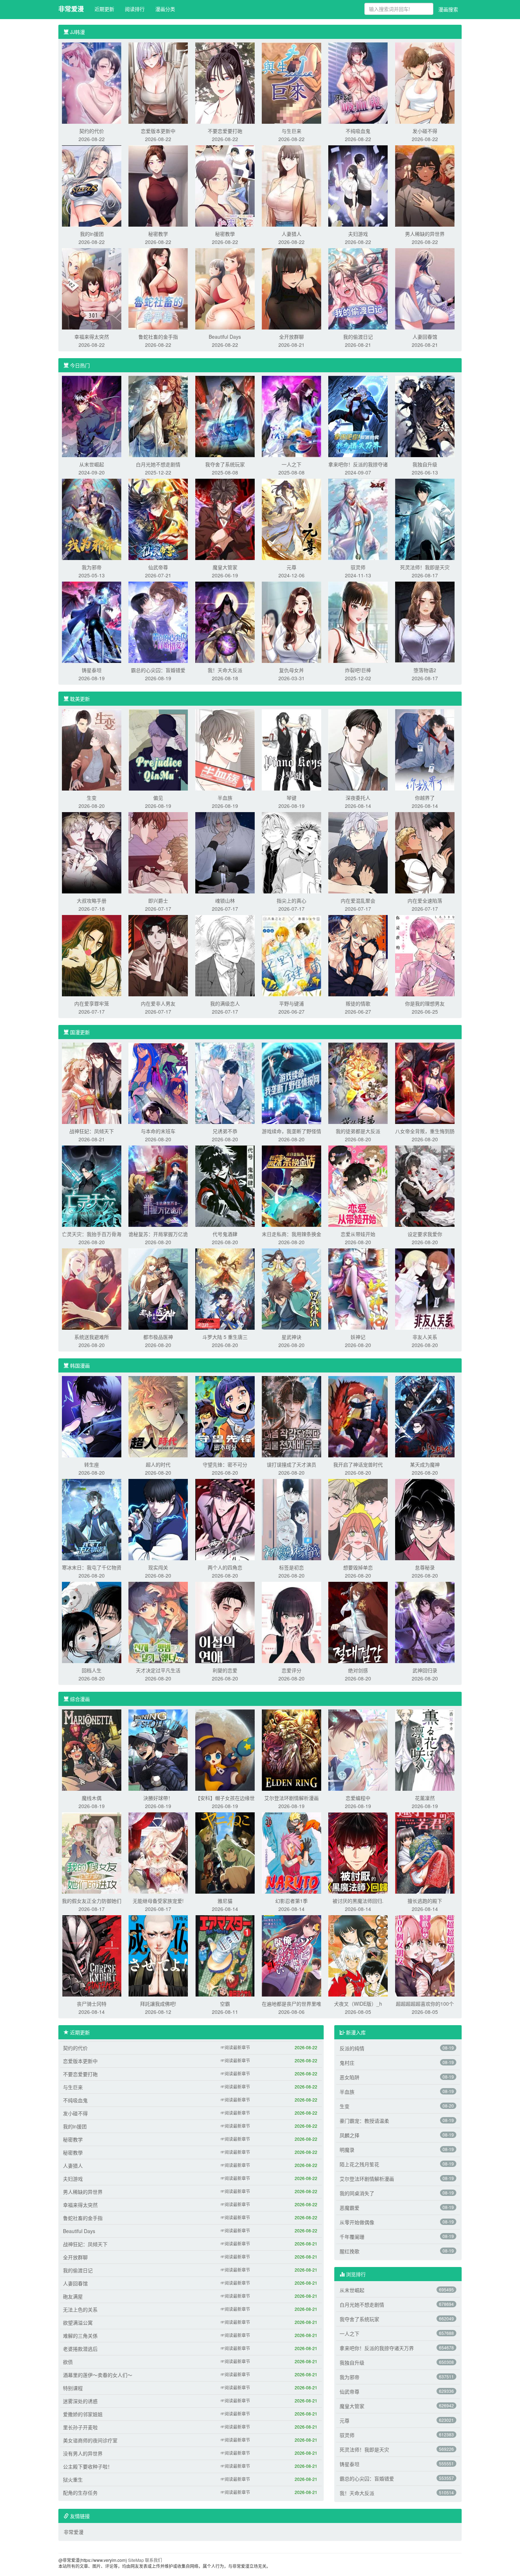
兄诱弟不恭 (225, 1131)
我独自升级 (425, 464)
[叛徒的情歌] (358, 955)
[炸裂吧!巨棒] (358, 622)
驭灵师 (358, 567)
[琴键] (291, 749)
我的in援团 (92, 234)
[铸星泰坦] (92, 622)
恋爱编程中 (358, 1798)
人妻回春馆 (425, 337)
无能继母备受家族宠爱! (158, 1901)
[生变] (92, 749)
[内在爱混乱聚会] (358, 852)
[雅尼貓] (225, 1852)
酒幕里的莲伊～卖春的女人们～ (98, 2375)
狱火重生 (73, 2479)
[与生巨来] (291, 82)
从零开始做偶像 (357, 2222)
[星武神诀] (291, 1288)
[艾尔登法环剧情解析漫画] (291, 1749)
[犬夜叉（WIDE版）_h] (358, 1955)
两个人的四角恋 (225, 1567)
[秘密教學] (225, 185)
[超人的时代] (158, 1416)
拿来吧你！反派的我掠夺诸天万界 (377, 2348)
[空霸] (225, 1955)
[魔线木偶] (92, 1749)
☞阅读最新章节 (235, 2047)
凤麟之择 (349, 2135)
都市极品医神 (158, 1337)
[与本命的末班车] (158, 1083)
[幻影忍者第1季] (291, 1852)
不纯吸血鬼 (358, 131)
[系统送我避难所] (92, 1288)
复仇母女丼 (291, 670)
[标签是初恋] (291, 1519)
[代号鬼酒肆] (225, 1185)
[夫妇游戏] (358, 185)
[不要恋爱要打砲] (225, 82)
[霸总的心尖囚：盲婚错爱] (158, 622)
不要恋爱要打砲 (225, 131)
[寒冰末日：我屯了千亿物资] (92, 1519)
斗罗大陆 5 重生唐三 (225, 1337)
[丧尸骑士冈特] (92, 1955)
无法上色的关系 (80, 2309)
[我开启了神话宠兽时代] (358, 1416)
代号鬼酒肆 (225, 1234)
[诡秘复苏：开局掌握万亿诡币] (158, 1185)
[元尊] (291, 519)
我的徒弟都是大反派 (358, 1131)
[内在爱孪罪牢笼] (92, 955)
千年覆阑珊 (352, 2237)
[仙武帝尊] (158, 519)
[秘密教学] (158, 185)
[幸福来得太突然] (92, 288)
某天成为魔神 (425, 1464)
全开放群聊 (291, 337)
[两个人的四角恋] (225, 1519)
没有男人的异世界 (83, 2453)
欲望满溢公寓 (78, 2323)
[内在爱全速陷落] (425, 852)
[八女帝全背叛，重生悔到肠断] (425, 1083)
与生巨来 (291, 131)
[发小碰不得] (425, 82)
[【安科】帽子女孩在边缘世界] (225, 1749)
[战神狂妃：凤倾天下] (92, 1083)
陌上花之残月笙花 (359, 2164)
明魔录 (347, 2150)
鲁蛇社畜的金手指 (158, 337)
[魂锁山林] (225, 852)
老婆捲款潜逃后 (80, 2349)
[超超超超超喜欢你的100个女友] (425, 1955)
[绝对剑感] (358, 1622)
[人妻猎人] (291, 185)
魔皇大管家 (225, 567)
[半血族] (225, 749)
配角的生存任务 (80, 2493)
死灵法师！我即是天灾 (425, 567)
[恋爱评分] (291, 1622)
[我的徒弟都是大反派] (358, 1083)
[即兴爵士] (158, 852)
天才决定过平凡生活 (158, 1670)
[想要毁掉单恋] (358, 1519)
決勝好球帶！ (158, 1798)
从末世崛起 (92, 464)
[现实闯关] (158, 1519)
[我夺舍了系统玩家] (225, 416)
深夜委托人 (358, 798)
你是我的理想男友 (425, 1003)
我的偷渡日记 (358, 337)
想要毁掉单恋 (358, 1567)
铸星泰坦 (92, 670)
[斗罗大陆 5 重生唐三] (225, 1288)
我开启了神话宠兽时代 (358, 1464)
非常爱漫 (71, 9)
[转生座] (92, 1416)
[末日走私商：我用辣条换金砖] (291, 1185)
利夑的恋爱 (225, 1670)
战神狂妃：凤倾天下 (92, 1131)
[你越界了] (425, 749)
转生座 (92, 1464)
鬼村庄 (347, 2063)
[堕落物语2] (425, 622)
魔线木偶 (92, 1798)
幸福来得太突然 (92, 337)
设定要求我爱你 (425, 1234)
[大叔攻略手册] (92, 852)
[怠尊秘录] (425, 1519)
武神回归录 (425, 1670)
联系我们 (154, 2560)
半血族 (225, 798)
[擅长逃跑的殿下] (425, 1852)
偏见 (158, 798)
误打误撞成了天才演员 (291, 1464)
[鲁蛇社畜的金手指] (158, 288)
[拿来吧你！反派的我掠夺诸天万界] (358, 416)
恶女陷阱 (349, 2077)
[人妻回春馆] (425, 288)
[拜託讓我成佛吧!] (158, 1955)
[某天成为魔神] (425, 1416)
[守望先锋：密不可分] (225, 1416)
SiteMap (136, 2560)
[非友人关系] (425, 1288)
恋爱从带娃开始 (358, 1234)
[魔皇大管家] (225, 519)
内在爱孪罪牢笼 (92, 1003)
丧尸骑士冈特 (92, 2004)
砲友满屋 (73, 2296)
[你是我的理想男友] (425, 955)
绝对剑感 (358, 1670)
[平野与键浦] (291, 955)
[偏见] (158, 749)
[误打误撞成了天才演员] (291, 1416)
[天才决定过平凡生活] (158, 1622)
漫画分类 (165, 9)
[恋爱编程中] (358, 1749)
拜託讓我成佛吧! (158, 2004)
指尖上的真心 (291, 901)
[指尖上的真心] (291, 852)
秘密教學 (225, 234)
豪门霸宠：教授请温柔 (364, 2121)
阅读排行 (135, 9)
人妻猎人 (291, 234)
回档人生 (92, 1670)
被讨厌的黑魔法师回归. (358, 1901)
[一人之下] (291, 416)
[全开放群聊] (291, 288)
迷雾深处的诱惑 (80, 2401)
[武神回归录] (425, 1622)
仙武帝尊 (158, 567)
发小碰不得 (425, 131)
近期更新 (104, 9)
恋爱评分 (291, 1670)
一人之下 (291, 464)
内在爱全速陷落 (425, 901)
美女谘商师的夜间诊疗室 (90, 2440)
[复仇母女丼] (291, 622)
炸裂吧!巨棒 (358, 670)
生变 (92, 798)
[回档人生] (92, 1622)
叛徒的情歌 (358, 1003)
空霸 (225, 2004)
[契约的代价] (92, 82)
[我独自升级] (425, 416)
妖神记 (358, 1337)
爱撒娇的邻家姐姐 (83, 2414)
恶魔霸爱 (349, 2208)
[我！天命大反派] (225, 622)
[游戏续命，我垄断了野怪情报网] (291, 1083)
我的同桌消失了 (357, 2193)
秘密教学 (158, 234)
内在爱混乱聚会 (358, 901)
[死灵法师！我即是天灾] (425, 519)
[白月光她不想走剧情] (158, 416)
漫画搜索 (448, 9)
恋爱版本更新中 (158, 131)
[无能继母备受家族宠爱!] (158, 1852)
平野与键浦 (291, 1003)
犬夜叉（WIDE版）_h (358, 2004)
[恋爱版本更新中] (158, 82)
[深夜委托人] (358, 749)
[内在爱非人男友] (158, 955)
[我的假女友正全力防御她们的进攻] (92, 1852)
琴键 (291, 798)
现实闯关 (158, 1567)
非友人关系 (425, 1337)
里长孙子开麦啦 (80, 2427)
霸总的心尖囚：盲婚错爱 (158, 670)
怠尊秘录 (425, 1567)
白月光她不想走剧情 (158, 464)
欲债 (68, 2362)
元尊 (291, 567)
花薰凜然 (425, 1798)
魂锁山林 (225, 901)
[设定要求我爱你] (425, 1185)
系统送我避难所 (92, 1337)
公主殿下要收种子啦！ (88, 2466)
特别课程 (73, 2388)
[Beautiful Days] (225, 288)
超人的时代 (158, 1464)
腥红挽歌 (349, 2251)
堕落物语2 (425, 670)
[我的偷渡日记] (358, 288)
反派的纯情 (352, 2048)
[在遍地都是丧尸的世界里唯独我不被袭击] (291, 1955)
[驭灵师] (358, 519)
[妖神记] (358, 1288)
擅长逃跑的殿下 (425, 1901)
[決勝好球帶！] (158, 1749)
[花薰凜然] (425, 1749)
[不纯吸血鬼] (358, 82)
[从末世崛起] (92, 416)
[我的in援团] (92, 185)
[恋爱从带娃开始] (358, 1185)
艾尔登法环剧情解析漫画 (291, 1798)
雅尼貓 (225, 1901)
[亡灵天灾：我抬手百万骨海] (92, 1185)
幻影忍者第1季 (291, 1901)
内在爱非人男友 (158, 1003)
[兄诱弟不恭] (225, 1083)
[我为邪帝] (92, 519)
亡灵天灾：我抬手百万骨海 (92, 1234)
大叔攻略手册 (92, 901)
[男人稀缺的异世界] (425, 185)
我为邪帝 (92, 567)
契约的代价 (92, 131)
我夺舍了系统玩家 (225, 464)
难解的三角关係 (80, 2336)
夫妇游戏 (358, 234)
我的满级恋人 (225, 1003)
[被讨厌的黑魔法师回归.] (358, 1852)
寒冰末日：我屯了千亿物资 (92, 1567)
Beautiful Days (225, 337)
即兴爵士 (158, 901)
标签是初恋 (291, 1567)
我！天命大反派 (225, 670)
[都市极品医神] (158, 1288)
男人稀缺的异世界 (425, 234)
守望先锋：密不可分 (225, 1464)
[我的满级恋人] (225, 955)
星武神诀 (291, 1337)
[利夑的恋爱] (225, 1622)
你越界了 (425, 798)
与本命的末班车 (158, 1131)
